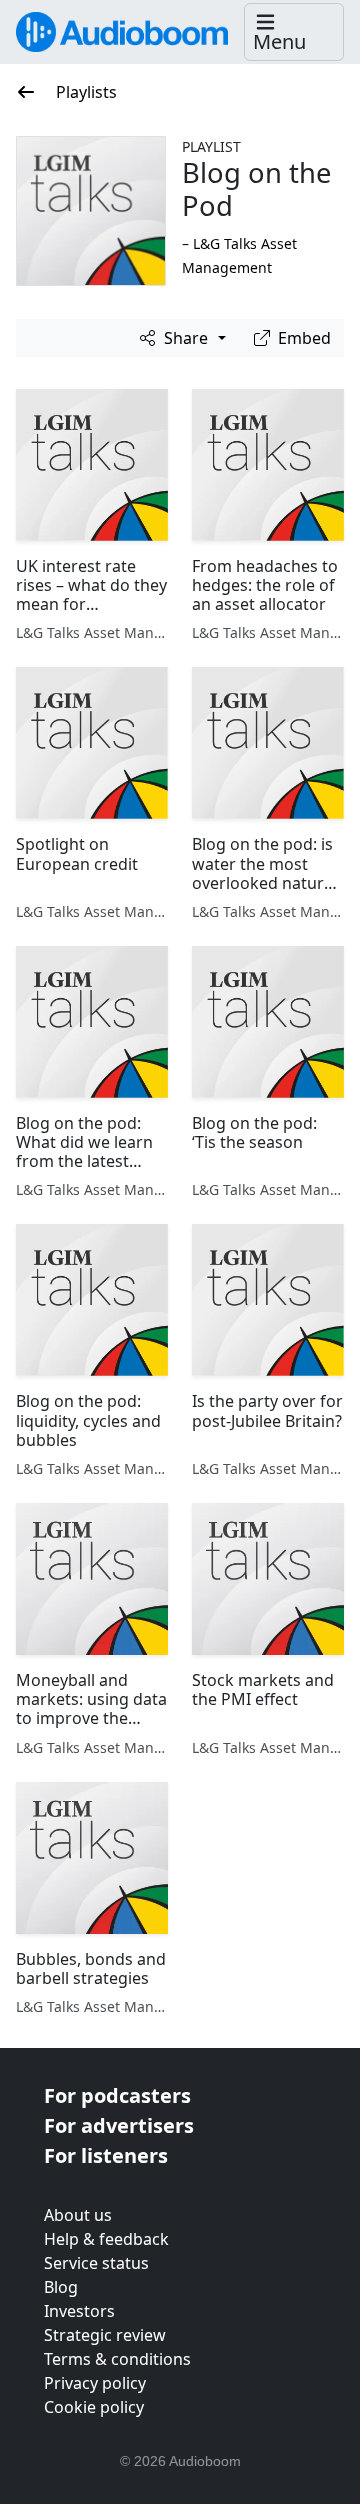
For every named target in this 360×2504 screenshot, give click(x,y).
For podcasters (117, 2095)
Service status (96, 2263)
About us (78, 2215)
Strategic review (105, 2335)
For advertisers (119, 2125)
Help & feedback (106, 2239)
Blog (61, 2287)
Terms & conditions (117, 2359)
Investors (79, 2311)
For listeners (106, 2155)
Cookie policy (94, 2407)
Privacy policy (95, 2383)
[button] (294, 32)
